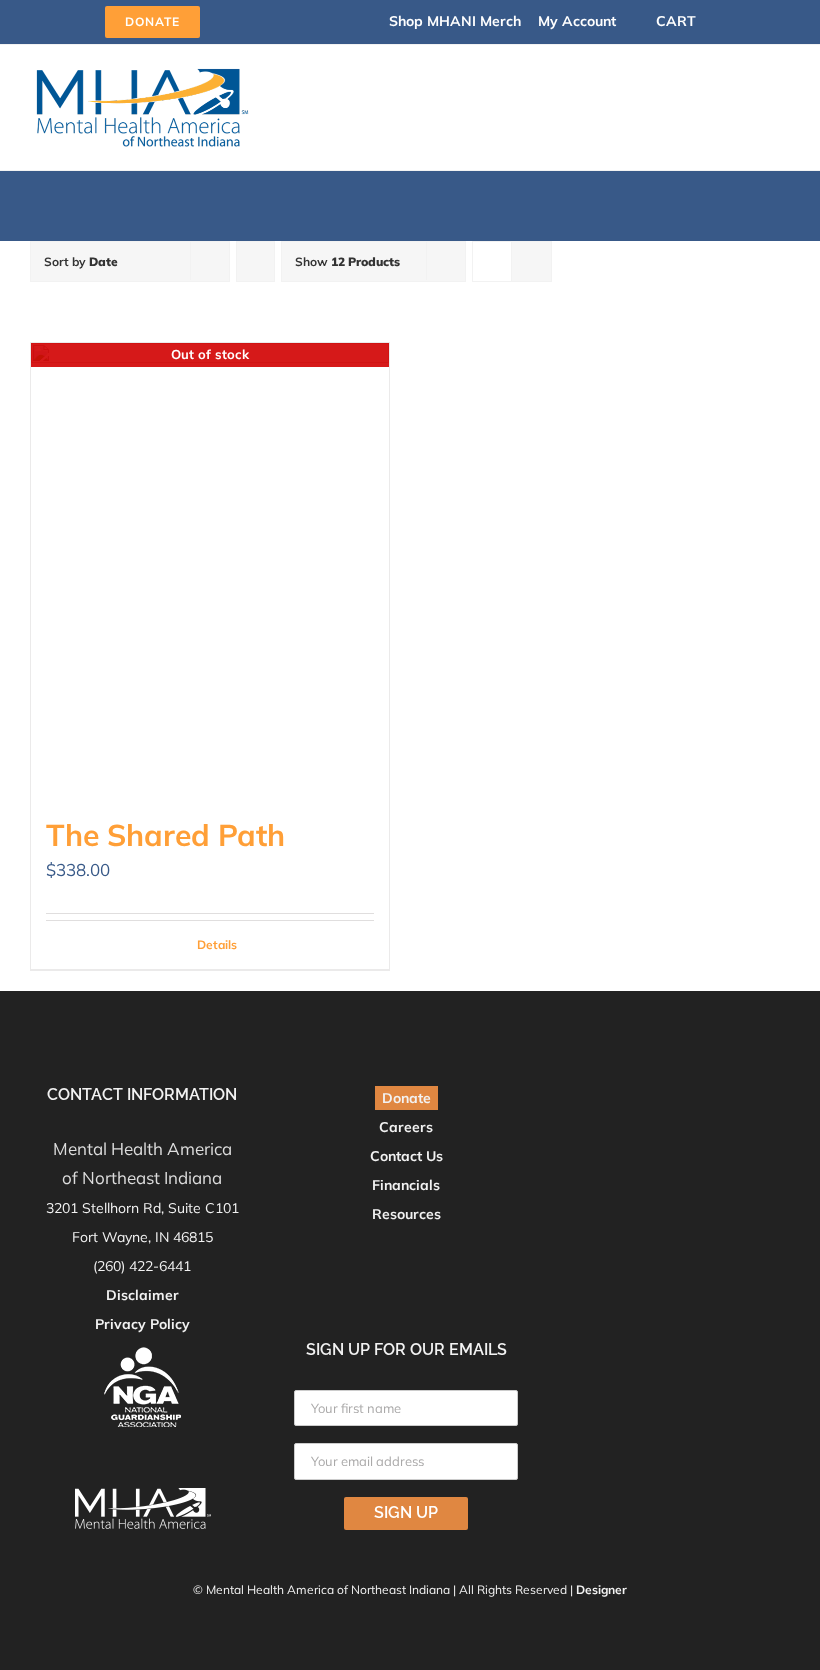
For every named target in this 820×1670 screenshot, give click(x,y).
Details (217, 944)
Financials (406, 1185)
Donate (406, 1098)
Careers (406, 1127)
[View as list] (531, 261)
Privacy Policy (142, 1324)
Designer (601, 1589)
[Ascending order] (255, 261)
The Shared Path (165, 835)
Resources (406, 1214)
